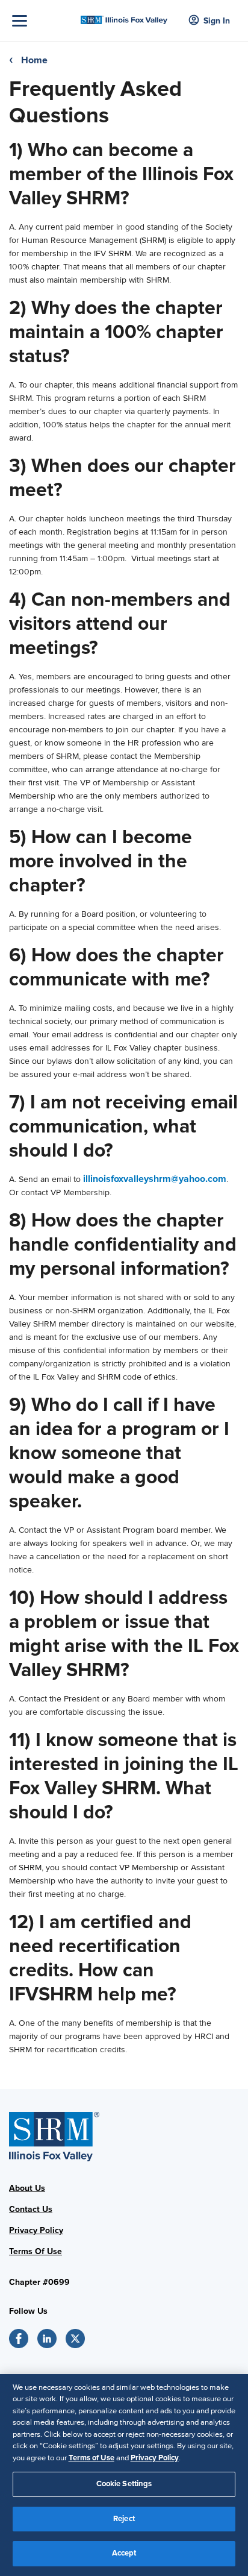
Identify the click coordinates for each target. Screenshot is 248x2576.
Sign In (217, 21)
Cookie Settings (124, 2484)
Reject (124, 2519)
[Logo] (124, 17)
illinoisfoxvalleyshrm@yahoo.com (155, 1179)
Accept (124, 2553)
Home (34, 60)
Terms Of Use (36, 2251)
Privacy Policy (36, 2230)
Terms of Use (91, 2458)
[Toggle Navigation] (43, 21)
